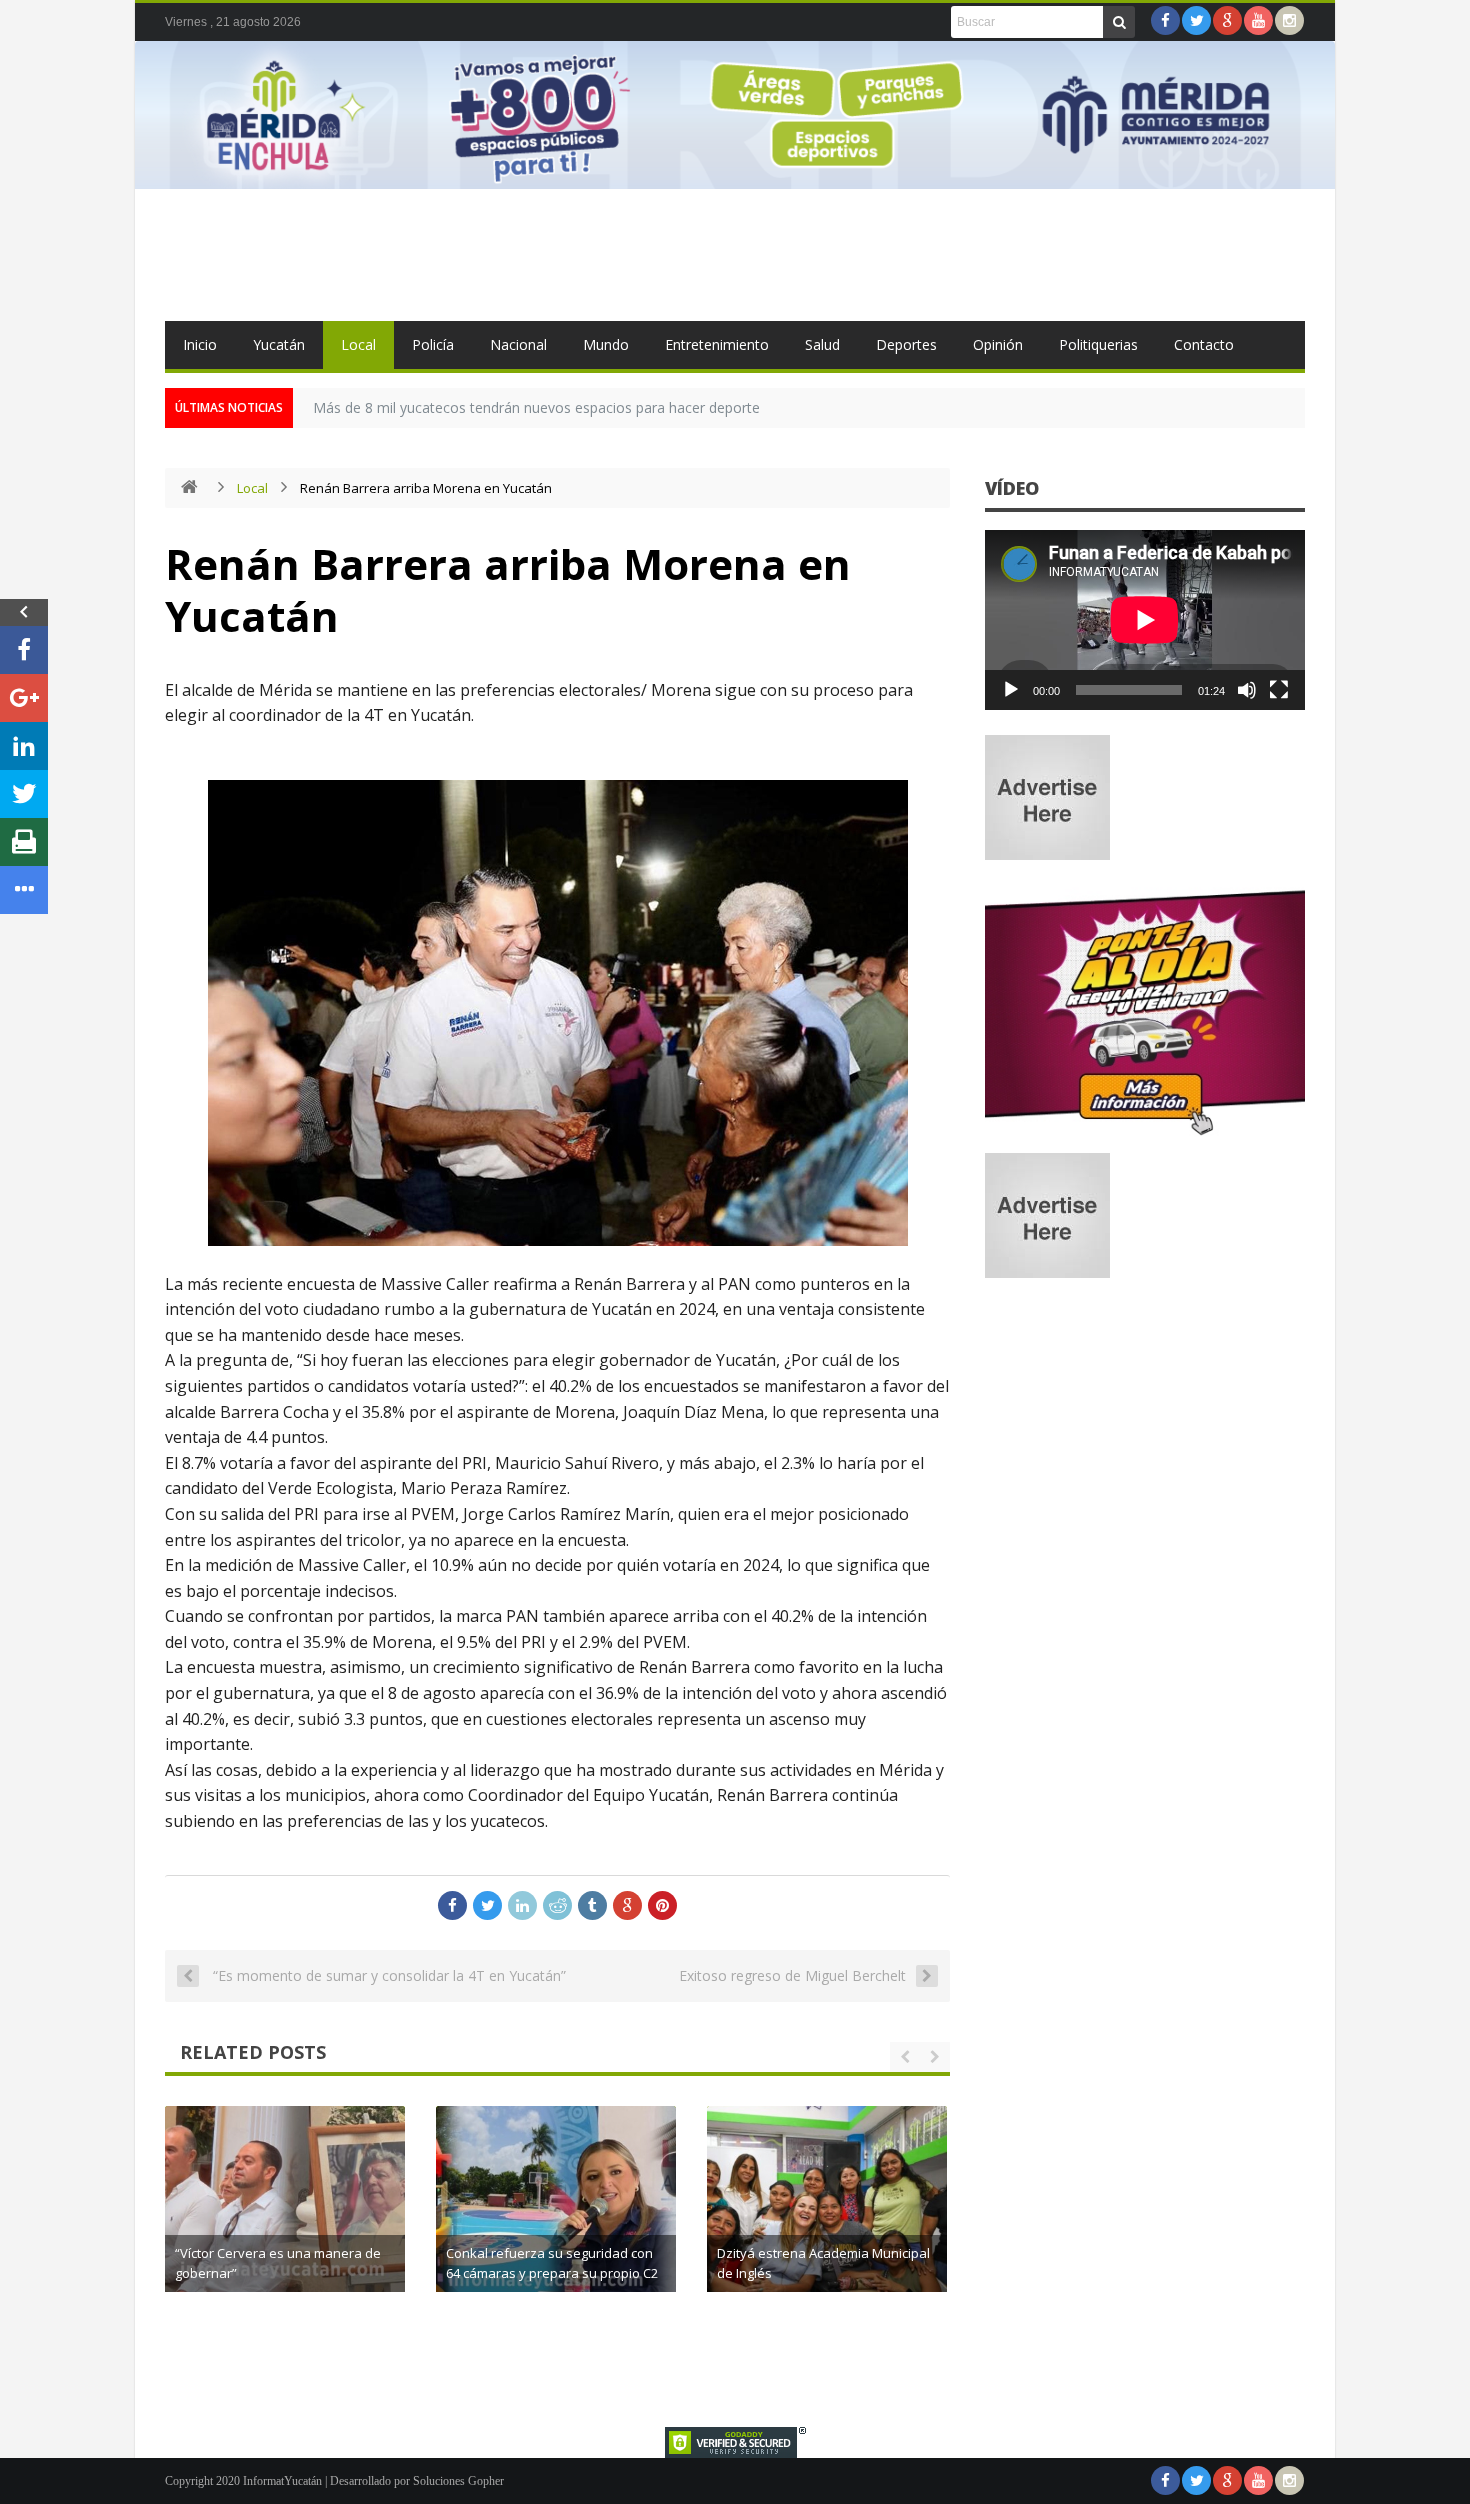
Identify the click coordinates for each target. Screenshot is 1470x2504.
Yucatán (279, 344)
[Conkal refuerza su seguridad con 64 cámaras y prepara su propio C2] (556, 2226)
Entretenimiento (717, 344)
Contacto (1204, 344)
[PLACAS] (1145, 1134)
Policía (433, 344)
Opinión (998, 344)
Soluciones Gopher (458, 2481)
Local (358, 344)
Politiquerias (1098, 344)
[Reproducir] (1011, 690)
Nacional (518, 344)
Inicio (200, 344)
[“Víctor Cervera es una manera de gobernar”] (285, 2226)
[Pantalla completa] (1279, 690)
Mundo (606, 344)
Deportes (906, 344)
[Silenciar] (1247, 690)
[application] (1145, 620)
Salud (822, 344)
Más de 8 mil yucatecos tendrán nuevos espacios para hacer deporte (536, 407)
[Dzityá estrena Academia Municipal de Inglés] (827, 2226)
